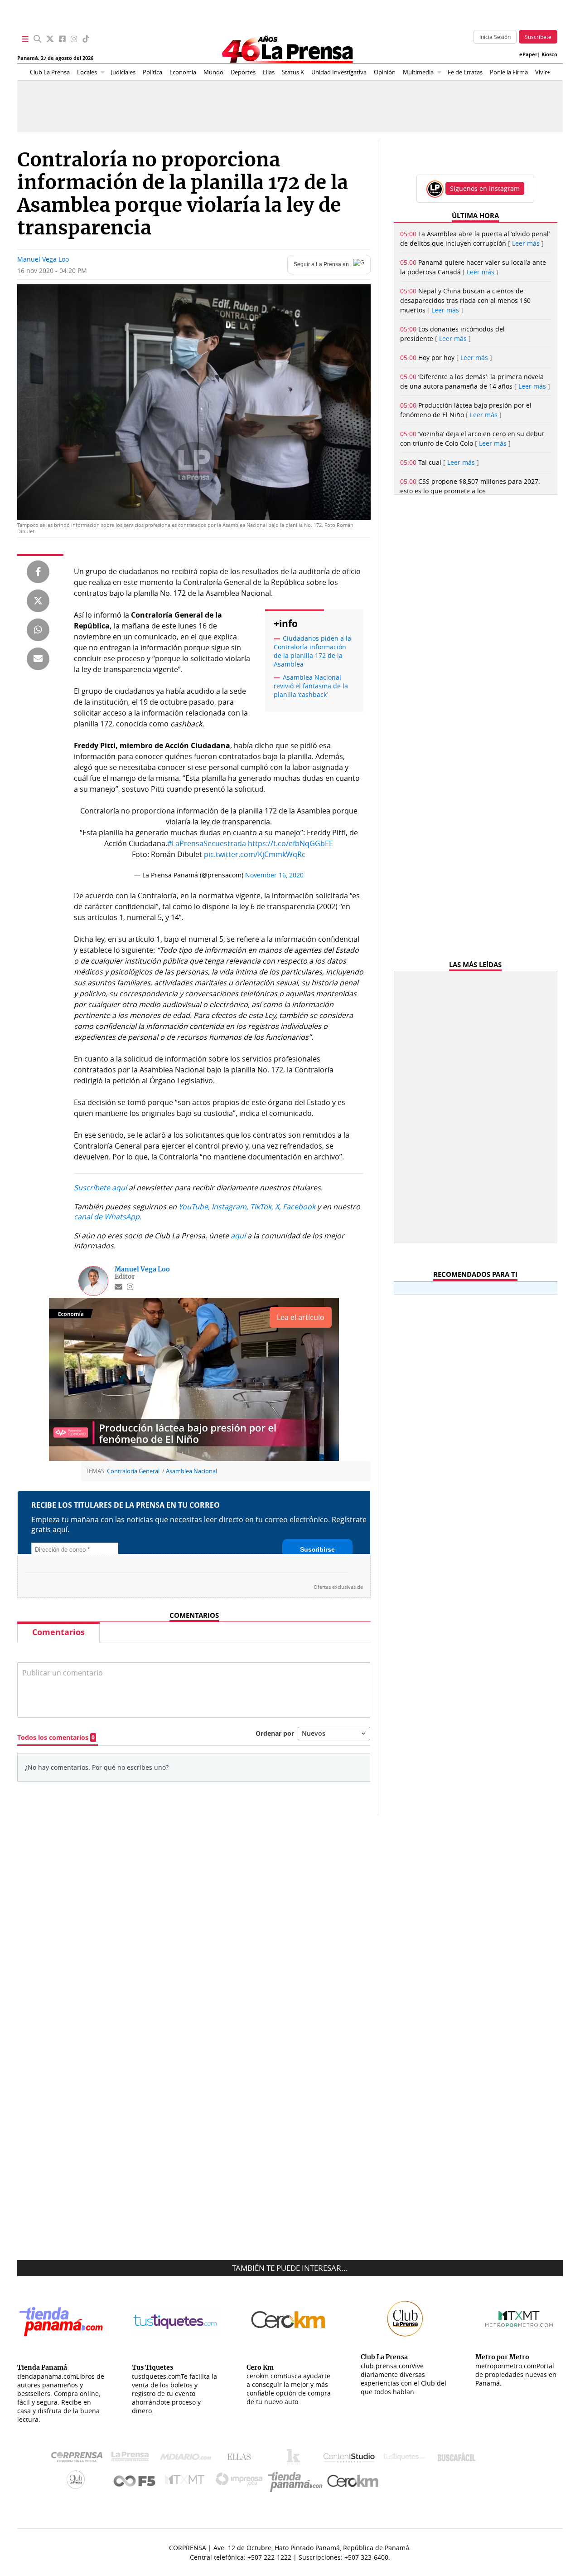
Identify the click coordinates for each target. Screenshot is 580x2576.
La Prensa (132, 2459)
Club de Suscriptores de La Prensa (78, 2482)
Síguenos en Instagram (485, 188)
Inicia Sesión (495, 37)
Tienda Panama (298, 2482)
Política (152, 72)
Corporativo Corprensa (80, 2459)
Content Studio (350, 2459)
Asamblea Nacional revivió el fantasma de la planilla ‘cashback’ (311, 686)
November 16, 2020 (274, 875)
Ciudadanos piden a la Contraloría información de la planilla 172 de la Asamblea (312, 651)
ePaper (528, 54)
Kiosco (549, 54)
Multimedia (418, 72)
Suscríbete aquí (100, 1188)
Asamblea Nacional (191, 1471)
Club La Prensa (50, 72)
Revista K (296, 2459)
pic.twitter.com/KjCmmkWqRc (255, 854)
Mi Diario (188, 2459)
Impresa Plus (241, 2482)
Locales (87, 72)
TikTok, (262, 1207)
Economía (183, 72)
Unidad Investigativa (339, 72)
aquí (238, 1236)
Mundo (213, 72)
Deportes (243, 72)
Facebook (299, 1207)
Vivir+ (543, 72)
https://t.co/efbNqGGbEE (290, 843)
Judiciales (123, 72)
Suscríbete (538, 37)
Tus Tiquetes (404, 2459)
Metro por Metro (187, 2482)
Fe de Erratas (465, 72)
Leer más (526, 243)
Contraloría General (133, 1471)
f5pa (135, 2482)
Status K (293, 72)
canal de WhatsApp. (108, 1217)
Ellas (269, 72)
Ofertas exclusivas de (338, 1587)
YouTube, (194, 1207)
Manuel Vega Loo (43, 259)
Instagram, (230, 1207)
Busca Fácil (459, 2459)
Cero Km (352, 2482)
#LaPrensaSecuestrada (207, 843)
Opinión (385, 72)
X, (278, 1207)
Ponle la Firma (509, 72)
